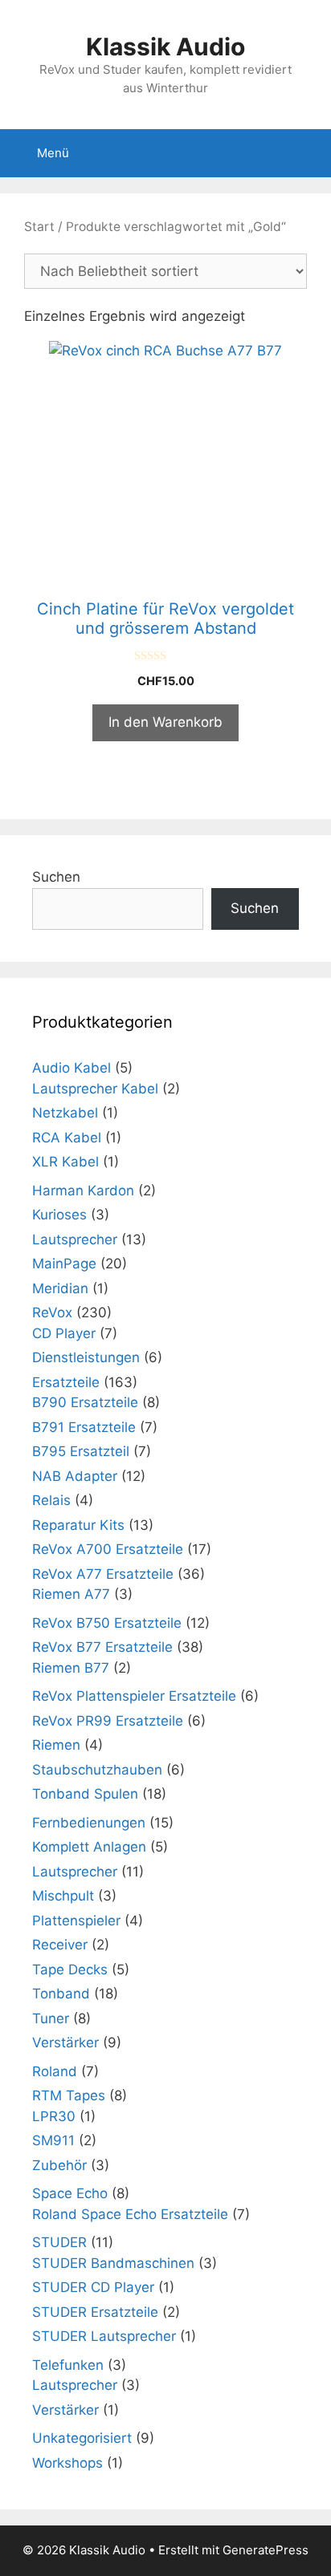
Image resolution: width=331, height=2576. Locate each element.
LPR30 (54, 2116)
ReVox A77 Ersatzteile (103, 1574)
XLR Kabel (65, 1162)
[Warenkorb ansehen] (310, 153)
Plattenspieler (76, 1921)
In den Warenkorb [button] (165, 722)
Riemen (56, 1745)
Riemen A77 (71, 1594)
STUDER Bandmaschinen (113, 2263)
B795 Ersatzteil (81, 1451)
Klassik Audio (165, 47)
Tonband (61, 1994)
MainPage (64, 1264)
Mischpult (63, 1896)
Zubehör (59, 2165)
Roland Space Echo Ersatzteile (130, 2214)
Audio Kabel (72, 1068)
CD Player (64, 1333)
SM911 (53, 2140)
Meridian (60, 1288)
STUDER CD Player (93, 2287)
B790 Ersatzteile (85, 1402)
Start (39, 227)
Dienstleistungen (86, 1357)
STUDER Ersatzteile (95, 2312)
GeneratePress (266, 2550)
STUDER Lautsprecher (104, 2336)
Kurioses (59, 1215)
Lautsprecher (75, 1239)
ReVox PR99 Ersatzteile (108, 1721)
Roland (55, 2071)
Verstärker (65, 2043)
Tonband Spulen (85, 1794)
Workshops (67, 2463)
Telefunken (68, 2365)
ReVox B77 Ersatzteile (102, 1647)
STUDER (59, 2242)
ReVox (52, 1312)
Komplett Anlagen (89, 1847)
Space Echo (70, 2193)
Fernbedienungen (89, 1823)
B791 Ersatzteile (84, 1427)
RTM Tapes (69, 2095)
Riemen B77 (71, 1668)
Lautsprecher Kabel (95, 1089)
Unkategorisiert (82, 2438)
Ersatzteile (66, 1382)
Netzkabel (65, 1113)
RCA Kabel (67, 1138)
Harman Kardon (83, 1191)
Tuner (51, 2018)
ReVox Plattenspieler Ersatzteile (134, 1696)
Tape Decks (70, 1970)
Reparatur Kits (78, 1525)
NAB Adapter (75, 1476)
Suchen (56, 877)
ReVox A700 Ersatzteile (108, 1549)
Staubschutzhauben (97, 1770)
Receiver (60, 1945)
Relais (51, 1500)
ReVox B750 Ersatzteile (107, 1623)
